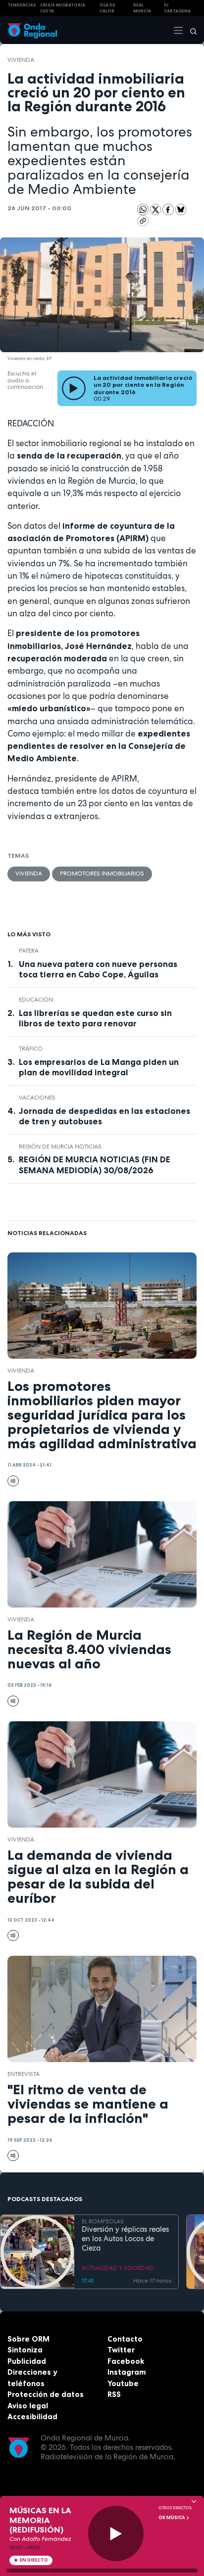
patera (29, 951)
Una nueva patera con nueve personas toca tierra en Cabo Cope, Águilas (98, 969)
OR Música (172, 2518)
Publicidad (27, 2361)
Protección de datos (46, 2394)
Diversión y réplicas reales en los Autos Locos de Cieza (125, 2239)
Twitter (121, 2350)
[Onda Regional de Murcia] (32, 30)
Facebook (126, 2361)
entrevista (24, 2074)
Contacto (125, 2339)
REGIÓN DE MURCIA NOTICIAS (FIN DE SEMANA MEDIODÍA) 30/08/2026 (95, 1165)
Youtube (123, 2383)
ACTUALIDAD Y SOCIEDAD (118, 2268)
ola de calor (107, 8)
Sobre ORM (28, 2339)
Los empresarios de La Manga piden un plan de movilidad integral (99, 1067)
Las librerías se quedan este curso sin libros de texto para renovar (95, 1018)
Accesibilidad (32, 2416)
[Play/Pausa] (116, 2534)
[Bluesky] (181, 209)
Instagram (127, 2372)
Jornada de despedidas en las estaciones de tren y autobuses (104, 1116)
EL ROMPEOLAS (103, 2221)
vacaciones (37, 1098)
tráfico (31, 1049)
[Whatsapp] (143, 209)
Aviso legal (28, 2406)
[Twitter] (156, 209)
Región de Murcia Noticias (60, 1147)
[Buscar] (190, 30)
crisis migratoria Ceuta (63, 8)
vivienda (21, 60)
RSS (114, 2394)
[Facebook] (169, 209)
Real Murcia (142, 8)
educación (36, 1000)
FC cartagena (177, 8)
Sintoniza (25, 2350)
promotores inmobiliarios (102, 874)
